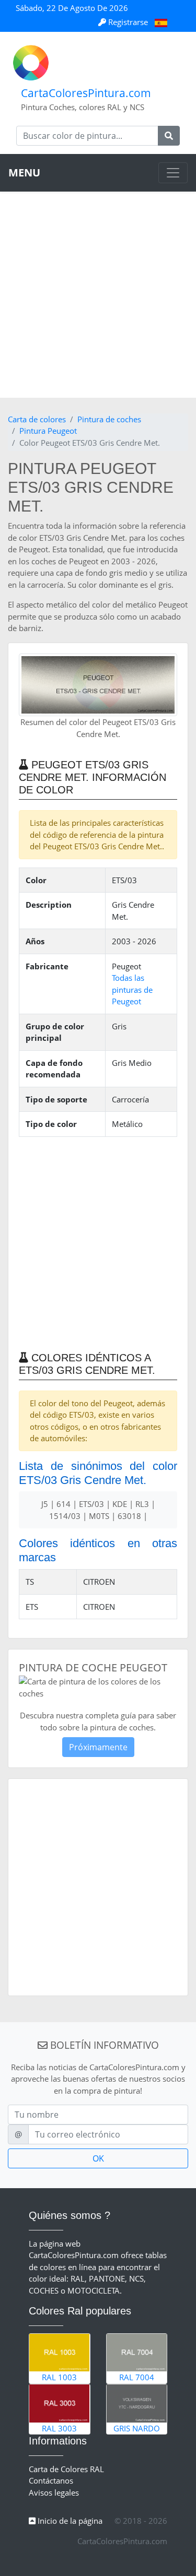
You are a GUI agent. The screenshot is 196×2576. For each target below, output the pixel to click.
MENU (24, 173)
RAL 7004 (137, 2377)
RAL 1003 (59, 2377)
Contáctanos (51, 2480)
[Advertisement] (98, 295)
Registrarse (128, 22)
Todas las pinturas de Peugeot (132, 989)
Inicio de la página (69, 2521)
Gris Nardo (137, 2428)
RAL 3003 (59, 2428)
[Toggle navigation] (173, 173)
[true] (169, 136)
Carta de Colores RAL (66, 2469)
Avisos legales (54, 2492)
